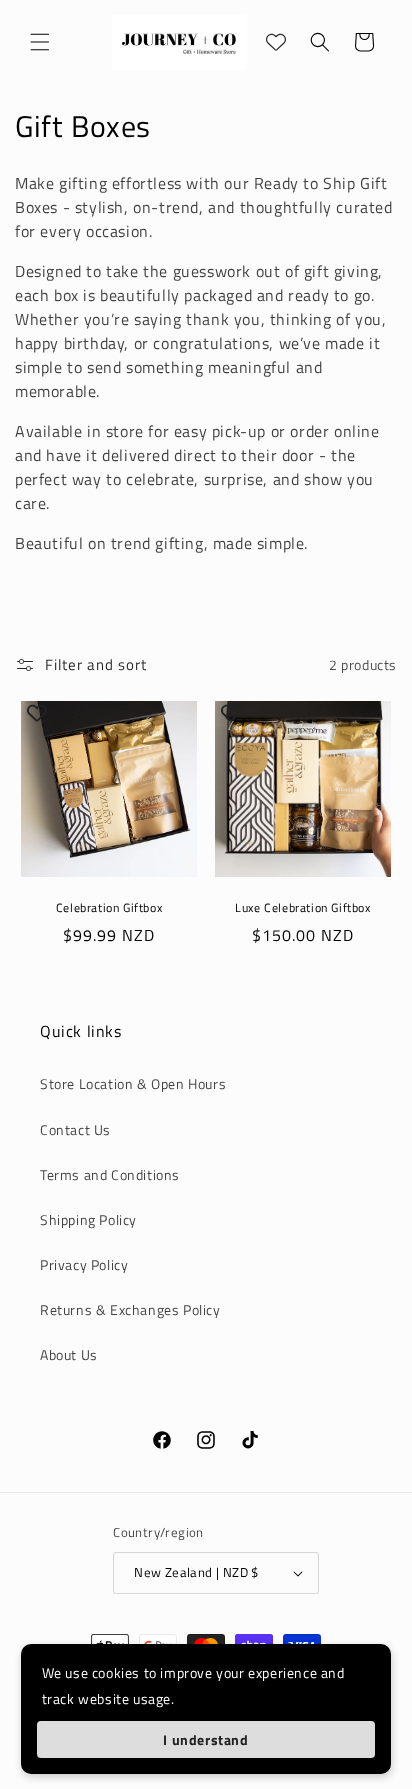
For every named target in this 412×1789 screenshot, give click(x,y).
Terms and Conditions (110, 1174)
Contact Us (75, 1129)
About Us (69, 1354)
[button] (40, 42)
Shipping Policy (88, 1219)
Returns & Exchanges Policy (130, 1309)
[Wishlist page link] (276, 42)
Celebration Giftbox (109, 908)
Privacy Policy (84, 1264)
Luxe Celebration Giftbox (302, 908)
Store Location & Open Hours (133, 1083)
